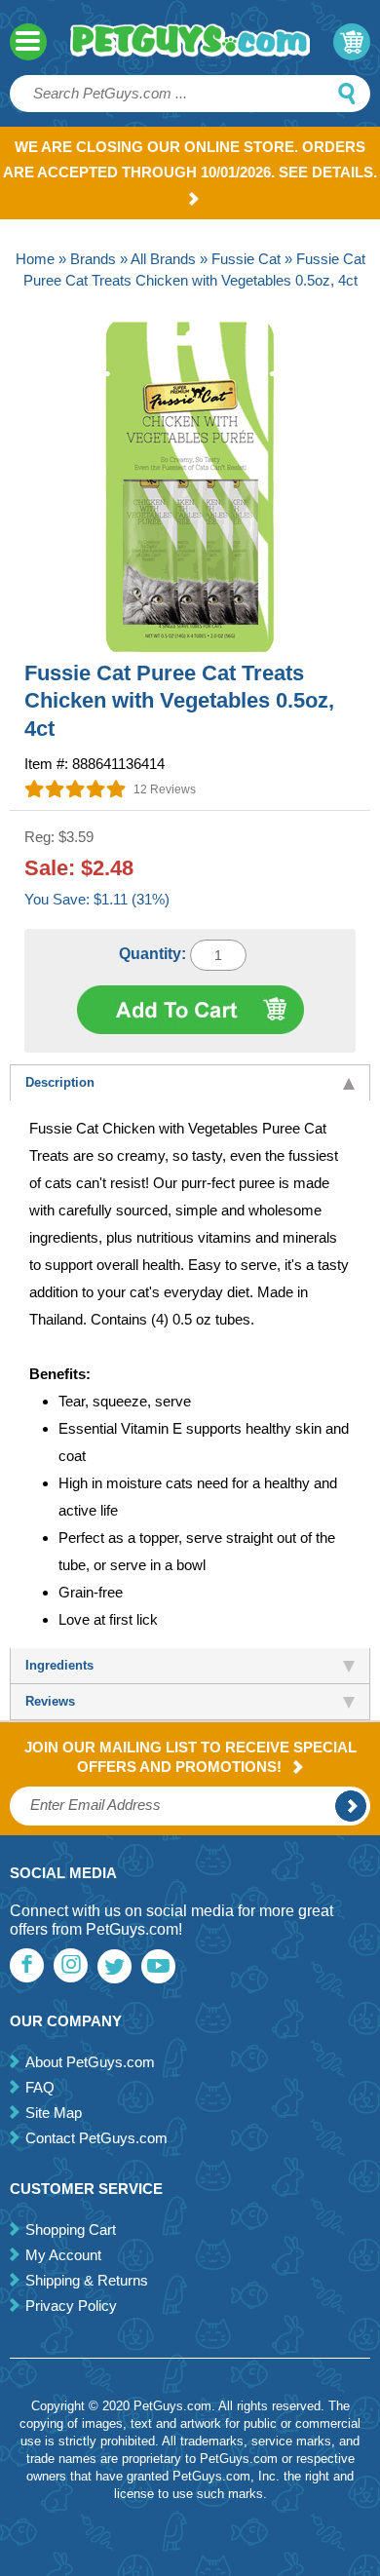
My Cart (352, 42)
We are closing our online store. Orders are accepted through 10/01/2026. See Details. (190, 159)
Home (35, 259)
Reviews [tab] (50, 1701)
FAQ (40, 2087)
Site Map (54, 2113)
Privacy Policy (71, 2306)
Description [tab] (60, 1082)
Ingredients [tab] (59, 1665)
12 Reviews (165, 789)
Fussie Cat (246, 259)
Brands (93, 259)
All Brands (163, 259)
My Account (63, 2255)
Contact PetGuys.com (96, 2138)
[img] (76, 788)
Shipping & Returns (87, 2280)
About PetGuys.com (90, 2062)
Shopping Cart (71, 2230)
